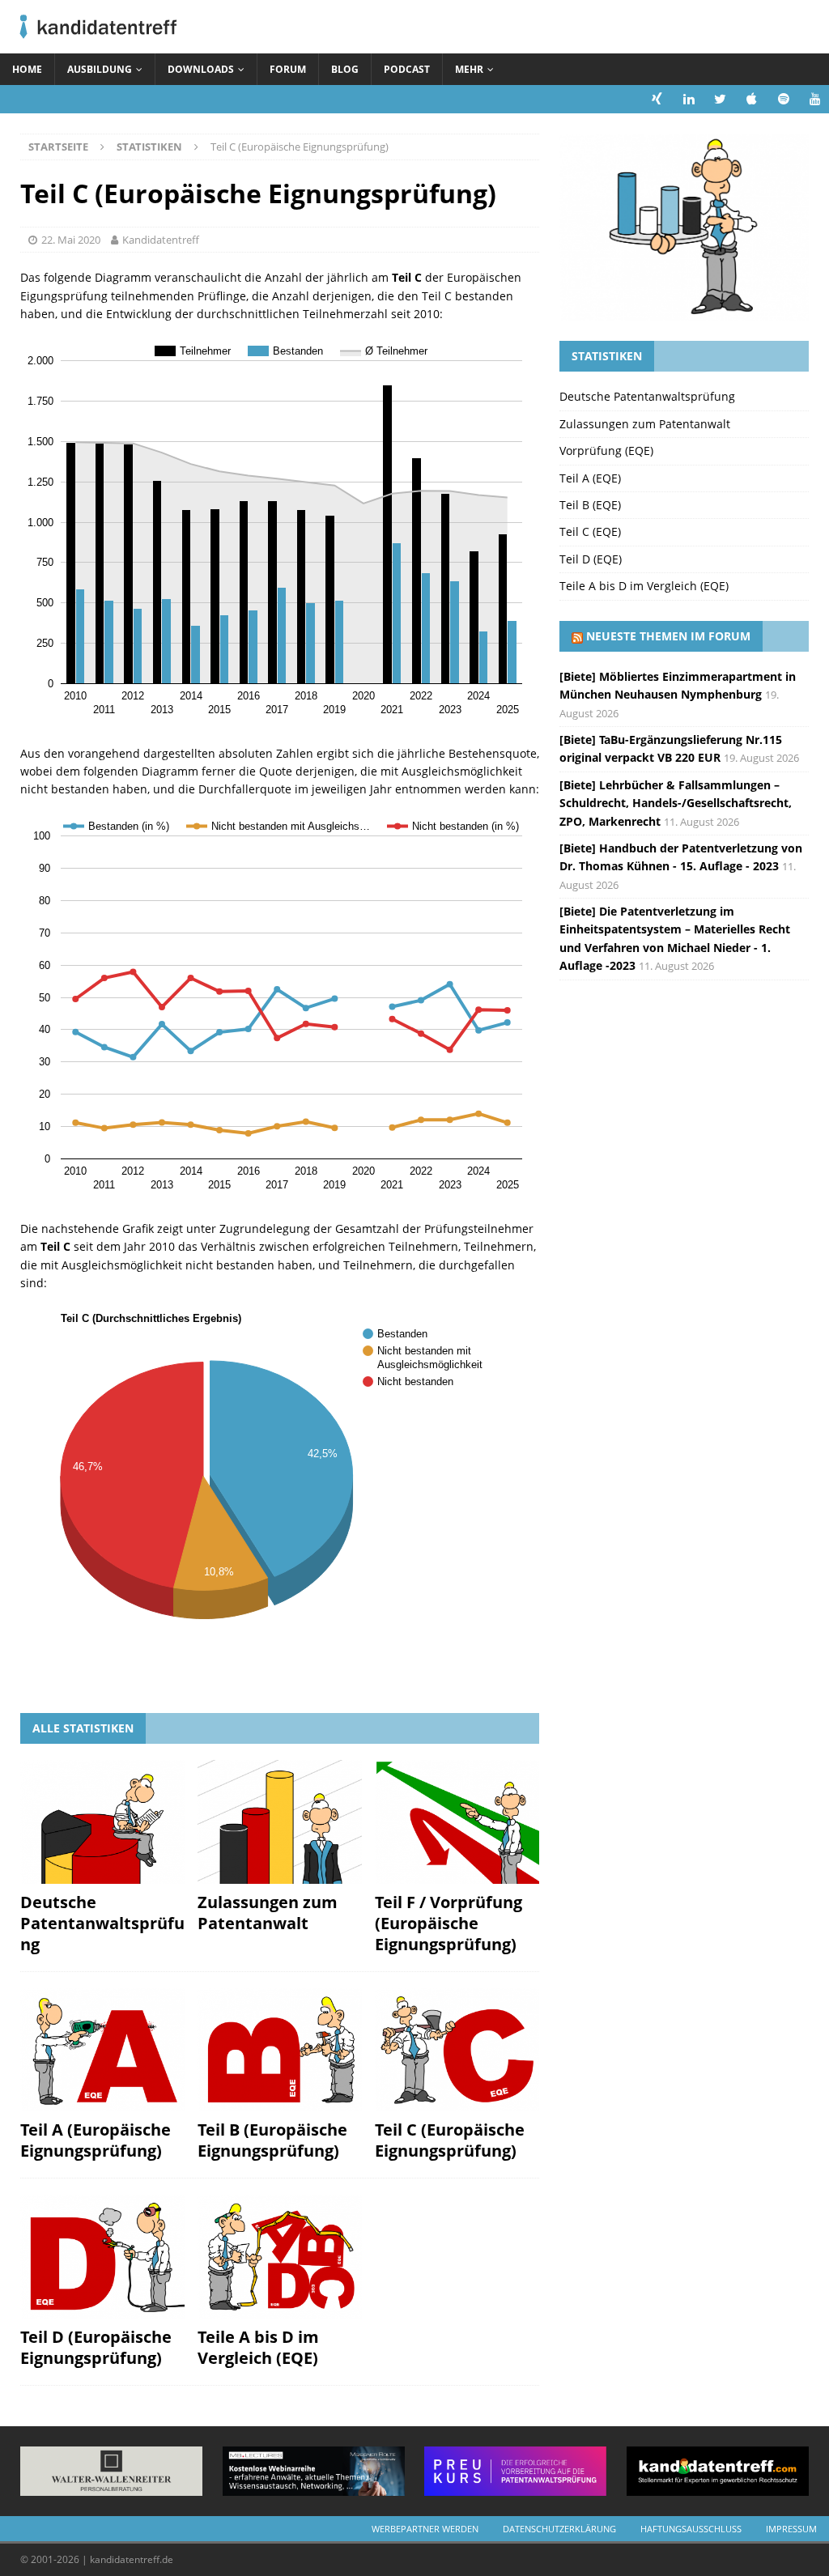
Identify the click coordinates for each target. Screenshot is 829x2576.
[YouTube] (815, 99)
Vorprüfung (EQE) (606, 451)
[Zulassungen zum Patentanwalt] (280, 1821)
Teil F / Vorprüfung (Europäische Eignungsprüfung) (449, 1923)
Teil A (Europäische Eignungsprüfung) (96, 2140)
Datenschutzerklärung (559, 2529)
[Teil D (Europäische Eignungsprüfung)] (102, 2257)
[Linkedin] (689, 99)
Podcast (407, 69)
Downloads (201, 69)
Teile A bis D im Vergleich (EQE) (258, 2347)
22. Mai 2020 (71, 240)
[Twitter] (720, 99)
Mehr (469, 69)
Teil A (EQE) (590, 478)
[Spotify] (783, 99)
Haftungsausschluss (691, 2529)
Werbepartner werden (425, 2529)
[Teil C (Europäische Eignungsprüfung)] (457, 2050)
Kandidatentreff (161, 240)
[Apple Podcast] (752, 99)
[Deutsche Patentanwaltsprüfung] (102, 1821)
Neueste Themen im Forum (668, 636)
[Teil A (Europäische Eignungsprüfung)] (102, 2050)
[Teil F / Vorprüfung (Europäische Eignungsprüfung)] (457, 1821)
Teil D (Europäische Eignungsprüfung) (96, 2347)
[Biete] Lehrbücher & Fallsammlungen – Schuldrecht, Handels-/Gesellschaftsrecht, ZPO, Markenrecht (676, 803)
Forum (288, 69)
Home (27, 69)
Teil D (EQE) (591, 559)
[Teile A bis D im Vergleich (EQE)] (280, 2257)
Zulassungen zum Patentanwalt (268, 1913)
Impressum (791, 2529)
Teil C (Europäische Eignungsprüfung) (450, 2140)
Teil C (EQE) (590, 531)
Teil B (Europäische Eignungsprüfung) (272, 2140)
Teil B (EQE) (590, 505)
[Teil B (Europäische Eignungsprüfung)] (280, 2050)
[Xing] (657, 99)
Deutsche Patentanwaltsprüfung (102, 1923)
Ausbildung (100, 69)
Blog (345, 69)
